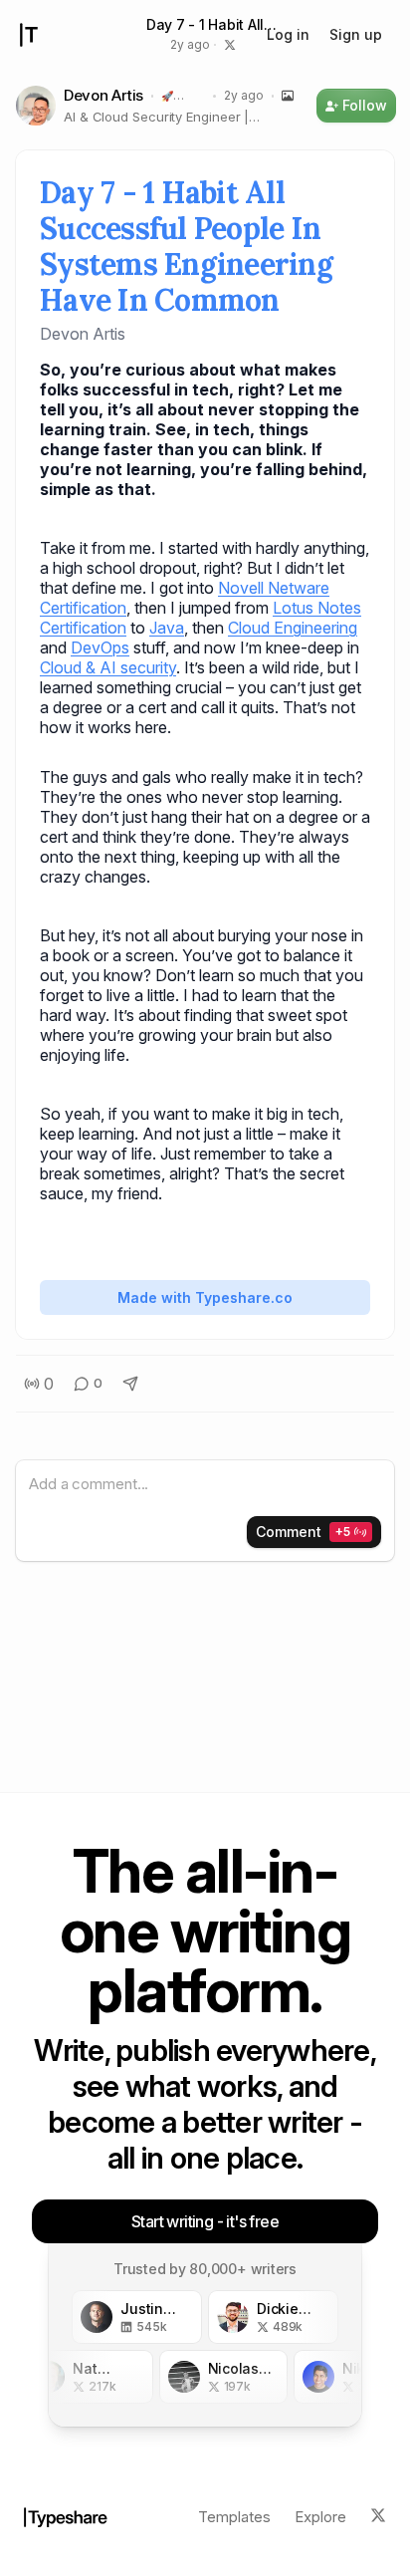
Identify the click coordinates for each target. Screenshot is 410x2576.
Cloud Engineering (293, 628)
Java (167, 628)
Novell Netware (274, 588)
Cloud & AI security (108, 667)
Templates (234, 2517)
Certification (83, 608)
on (117, 628)
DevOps (100, 647)
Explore (320, 2517)
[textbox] (205, 1485)
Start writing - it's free (205, 2221)
